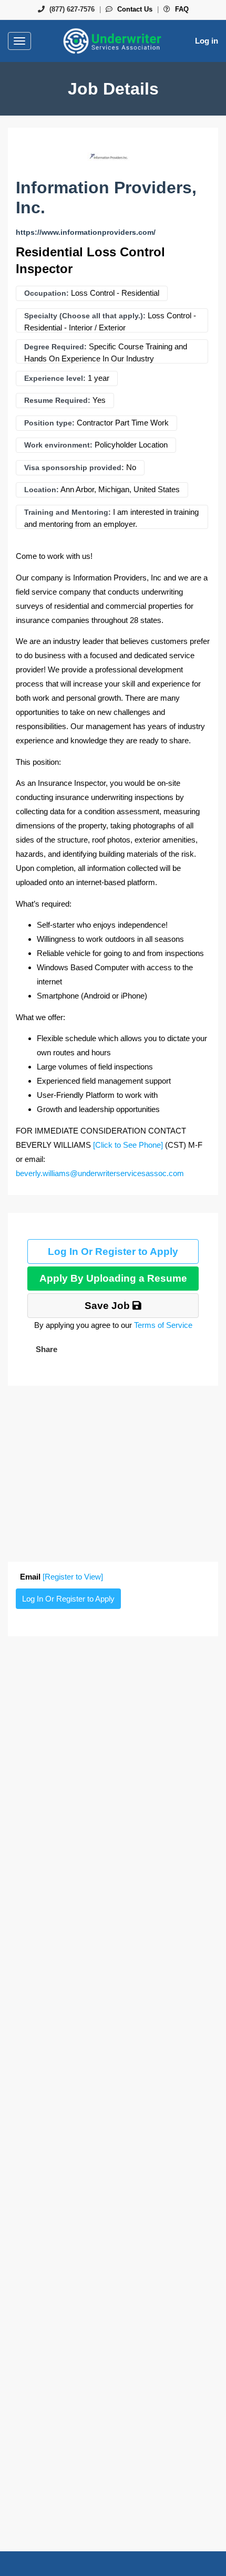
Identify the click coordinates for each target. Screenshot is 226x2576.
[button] (45, 1349)
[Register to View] (73, 1577)
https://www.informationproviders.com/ (86, 232)
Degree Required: (55, 347)
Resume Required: (57, 400)
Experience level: (55, 378)
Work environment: (58, 445)
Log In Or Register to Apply (113, 1251)
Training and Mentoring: (68, 512)
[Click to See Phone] (128, 1145)
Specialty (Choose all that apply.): (85, 316)
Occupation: (47, 293)
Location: (42, 490)
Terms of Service (163, 1325)
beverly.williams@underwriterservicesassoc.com (100, 1173)
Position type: (49, 423)
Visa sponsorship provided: (74, 468)
